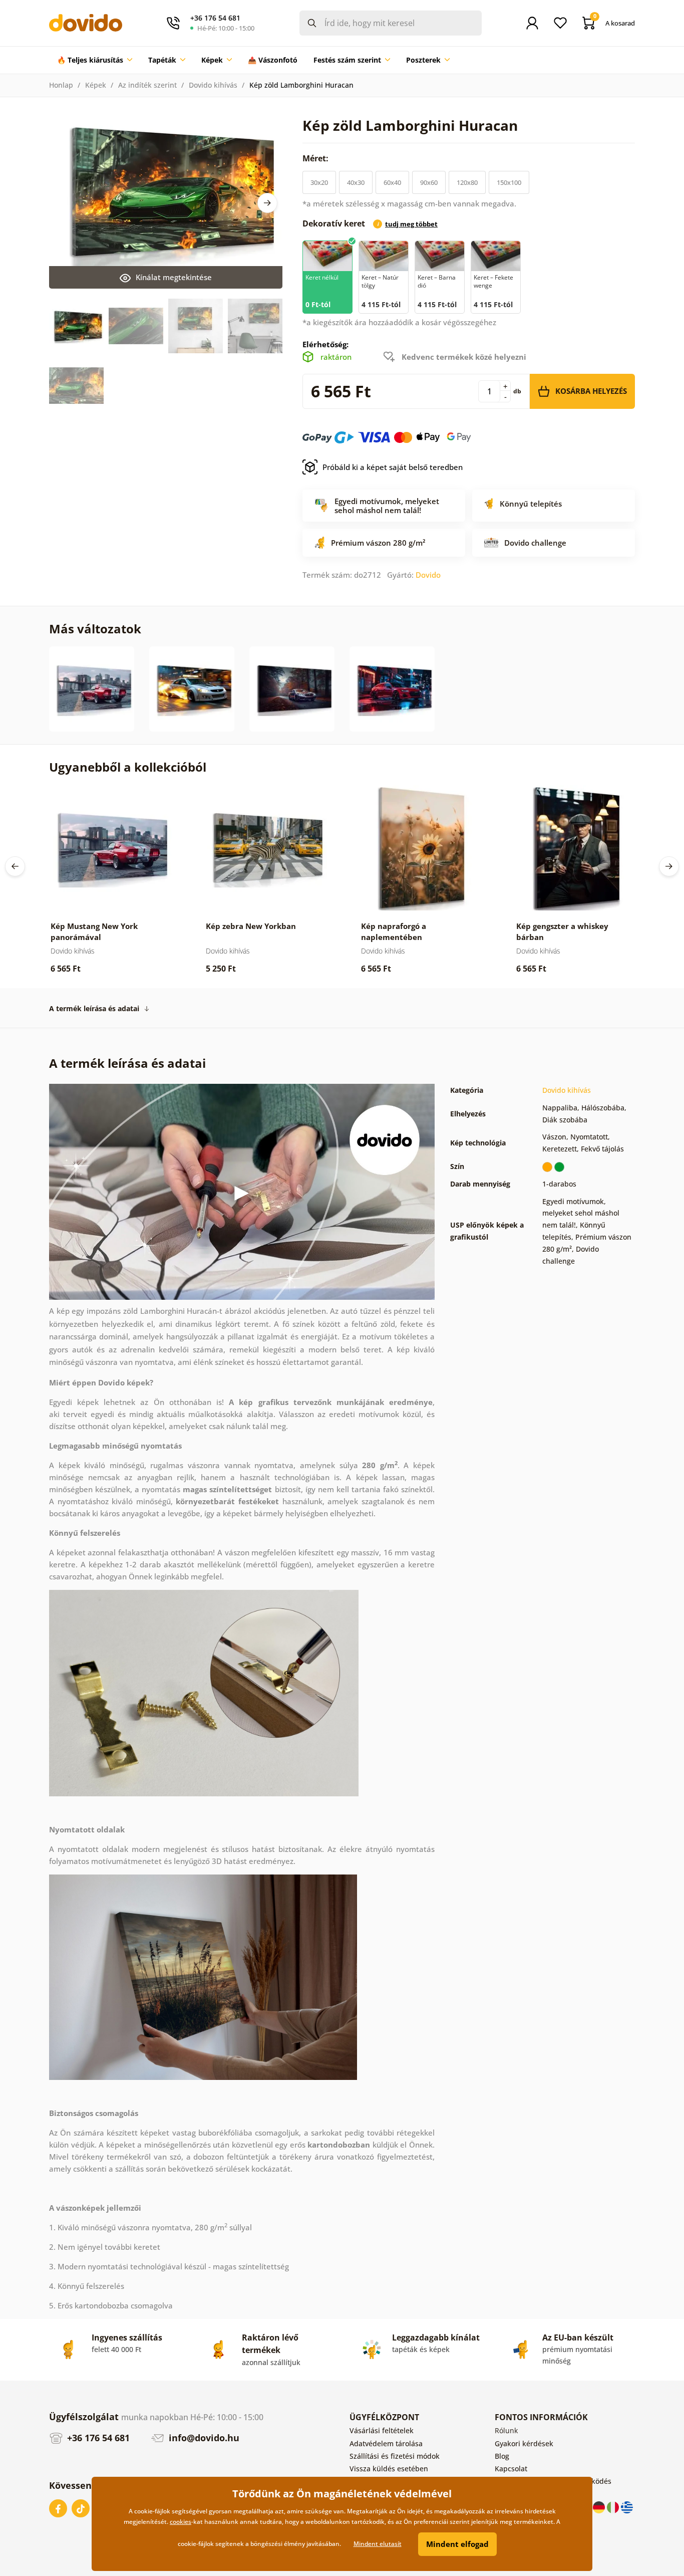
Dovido (428, 575)
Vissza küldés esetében (389, 2469)
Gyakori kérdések (524, 2443)
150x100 (509, 182)
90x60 (429, 182)
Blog (502, 2456)
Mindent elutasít (378, 2544)
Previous (15, 866)
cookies (181, 2522)
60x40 (392, 182)
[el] (627, 2507)
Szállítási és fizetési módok (395, 2456)
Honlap (61, 85)
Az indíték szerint (147, 85)
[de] (600, 2507)
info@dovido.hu (203, 2438)
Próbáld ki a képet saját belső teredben (393, 467)
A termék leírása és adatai (94, 1008)
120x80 (467, 182)
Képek (96, 85)
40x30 (356, 182)
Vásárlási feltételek (382, 2430)
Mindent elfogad (457, 2544)
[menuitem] (95, 60)
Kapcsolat (511, 2469)
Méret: (316, 158)
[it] (614, 2507)
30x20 (319, 182)
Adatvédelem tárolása (386, 2443)
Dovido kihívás (213, 85)
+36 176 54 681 (97, 2438)
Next (267, 203)
